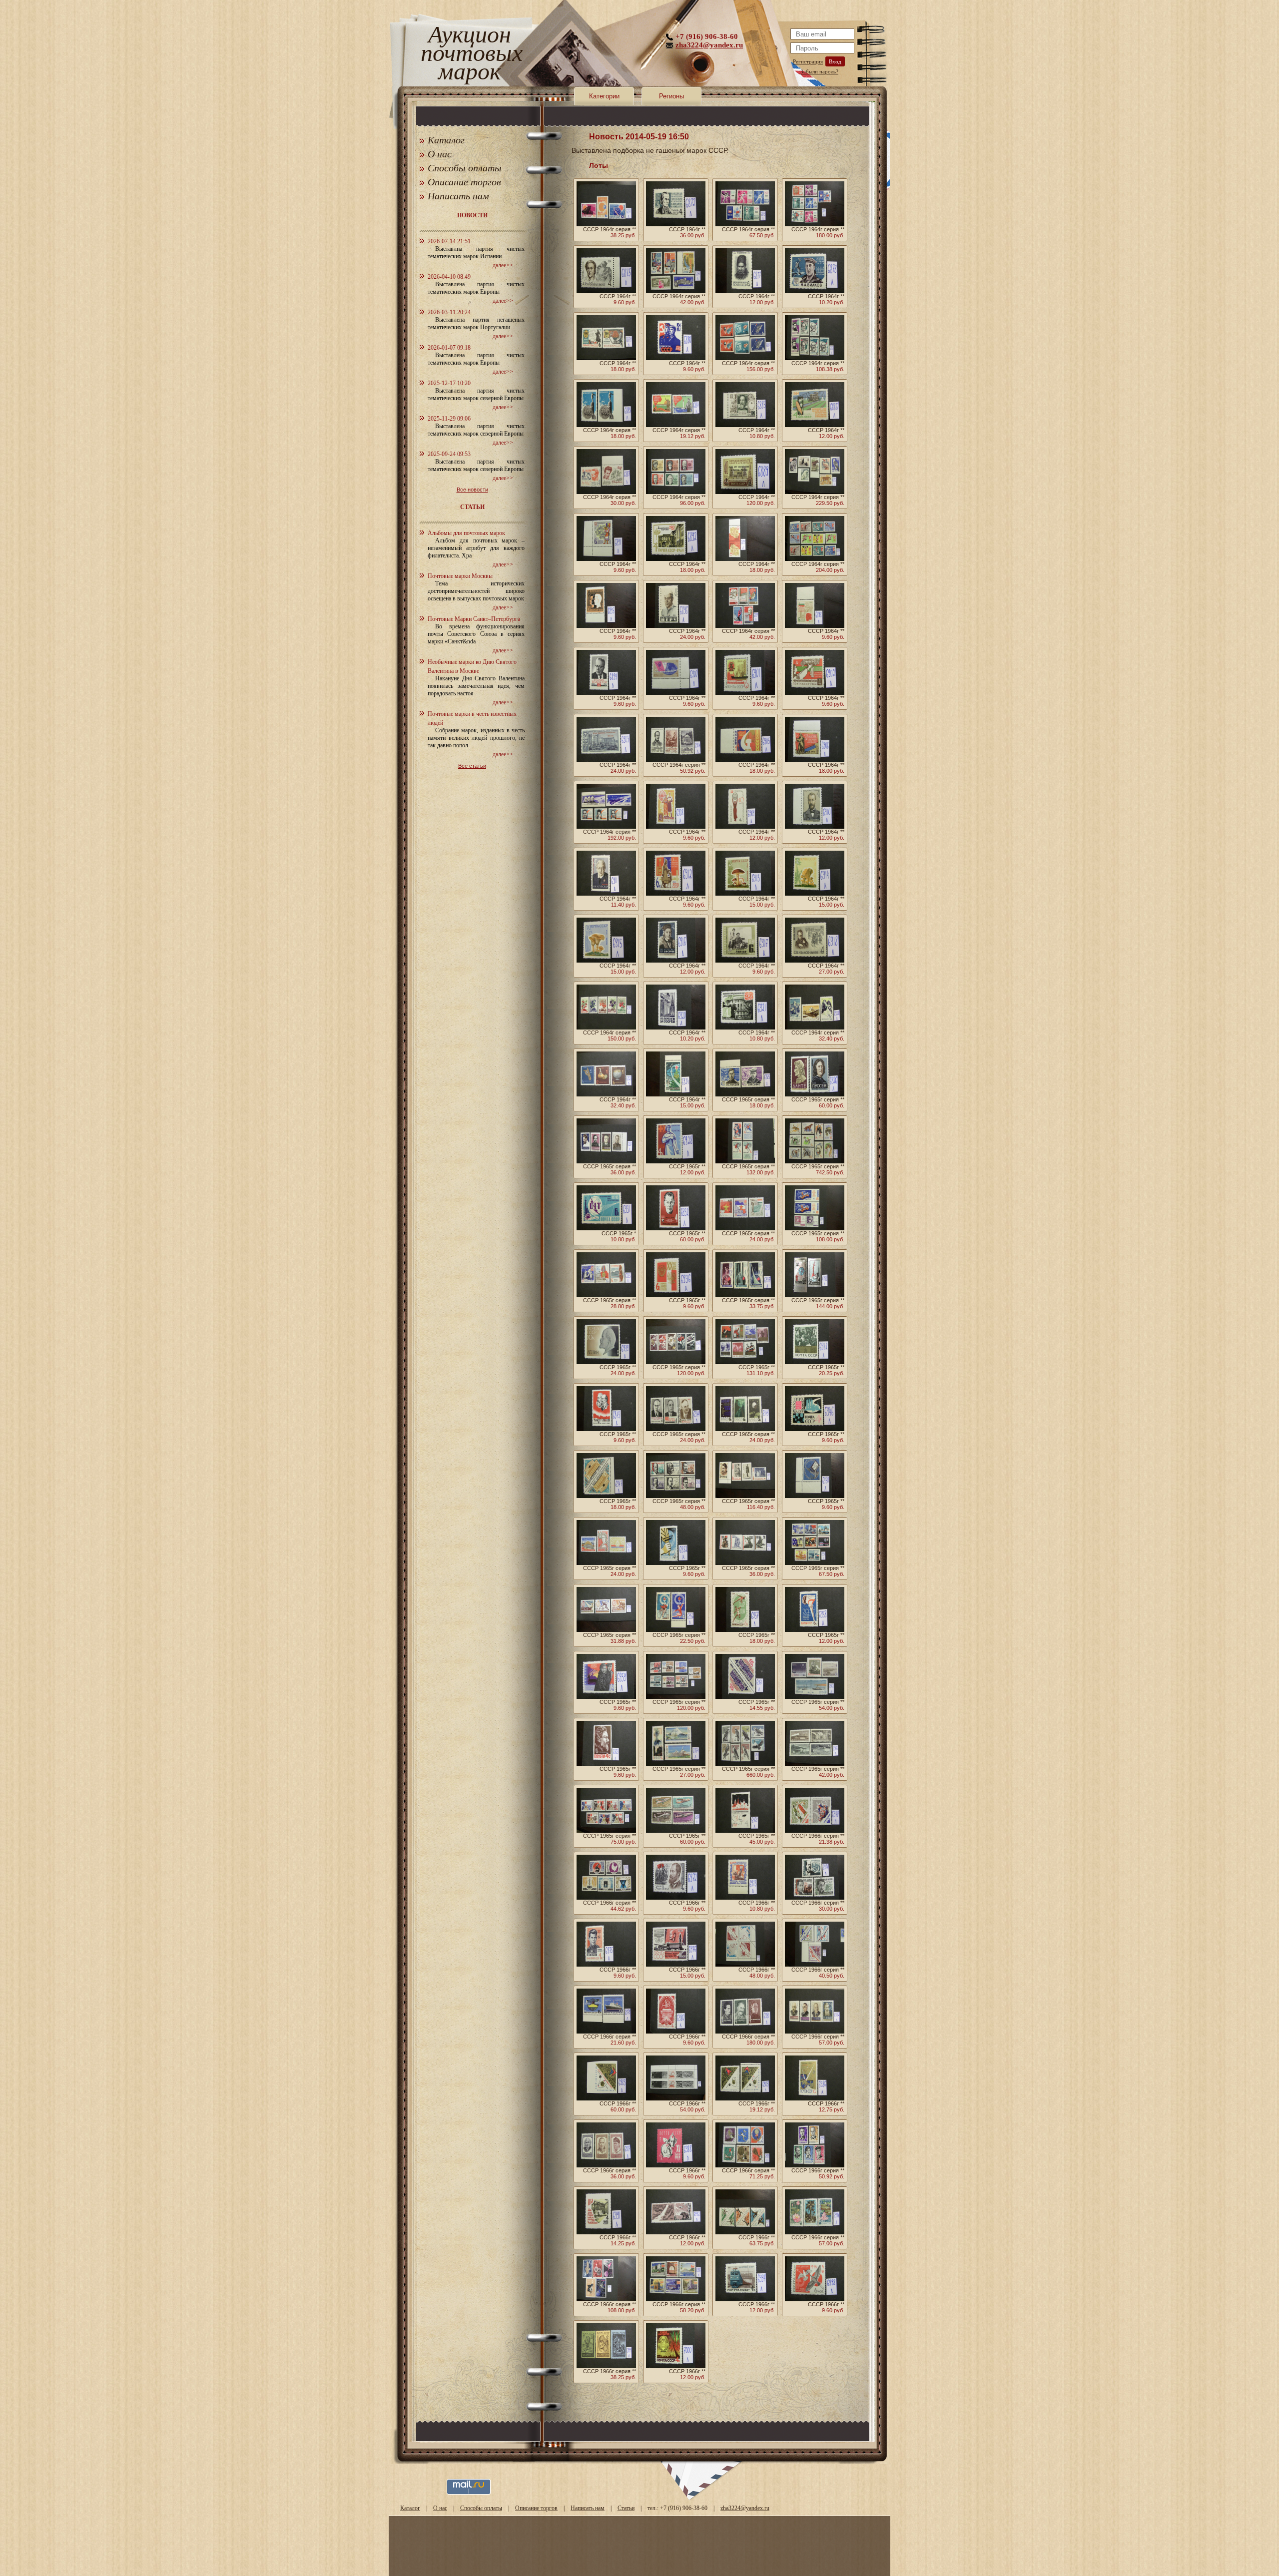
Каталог (446, 140)
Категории (604, 96)
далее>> (503, 265)
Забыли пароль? (819, 71)
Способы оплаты (465, 168)
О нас (440, 154)
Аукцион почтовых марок (469, 55)
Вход (835, 61)
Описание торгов (464, 182)
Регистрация (808, 61)
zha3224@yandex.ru (709, 45)
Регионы (671, 96)
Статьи (626, 2508)
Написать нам (458, 196)
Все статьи (472, 766)
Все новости (472, 490)
